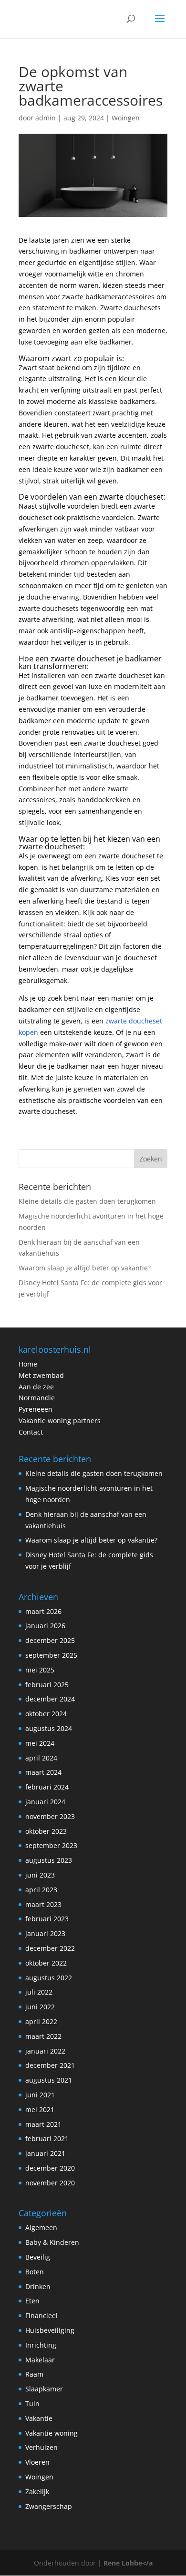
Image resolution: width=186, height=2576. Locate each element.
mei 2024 (40, 1743)
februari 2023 (47, 1919)
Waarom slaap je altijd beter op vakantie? (85, 1268)
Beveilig (38, 2257)
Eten (32, 2301)
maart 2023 (43, 1904)
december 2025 (50, 1640)
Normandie (37, 1398)
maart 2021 (43, 2124)
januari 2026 (45, 1626)
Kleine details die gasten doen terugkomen (87, 1201)
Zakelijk (37, 2492)
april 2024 (41, 1758)
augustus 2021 (49, 2080)
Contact (31, 1432)
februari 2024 (47, 1787)
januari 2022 (45, 2051)
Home (28, 1364)
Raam (34, 2374)
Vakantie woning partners (60, 1421)
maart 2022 (43, 2036)
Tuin (32, 2404)
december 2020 (50, 2168)
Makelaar (40, 2360)
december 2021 (50, 2065)
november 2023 (50, 1816)
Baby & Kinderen (52, 2242)
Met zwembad (41, 1375)
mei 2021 (40, 2109)
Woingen (126, 118)
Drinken (38, 2286)
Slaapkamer (44, 2389)
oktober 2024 (46, 1714)
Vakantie (39, 2418)
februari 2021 (47, 2138)
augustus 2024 (49, 1728)
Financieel (41, 2315)
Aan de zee (36, 1387)
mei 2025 (40, 1670)
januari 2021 (45, 2153)
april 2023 (41, 1890)
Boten (35, 2272)
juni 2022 (40, 2007)
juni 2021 (40, 2095)
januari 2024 (45, 1802)
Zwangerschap (49, 2506)
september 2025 (51, 1655)
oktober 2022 (46, 1963)
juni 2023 (40, 1875)
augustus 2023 (49, 1860)
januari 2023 (45, 1933)
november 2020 (50, 2183)
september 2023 (51, 1845)
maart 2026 (43, 1611)
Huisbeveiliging (50, 2330)
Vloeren (37, 2462)
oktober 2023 (46, 1831)
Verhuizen (41, 2447)
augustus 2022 (49, 1978)
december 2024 (50, 1699)
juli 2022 (39, 1992)
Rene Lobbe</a (128, 2563)
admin (46, 118)
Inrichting (41, 2345)
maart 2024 (43, 1772)
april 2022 (41, 2021)
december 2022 (50, 1948)
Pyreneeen (36, 1409)
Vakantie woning (52, 2433)
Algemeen (41, 2227)
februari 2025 (47, 1685)
